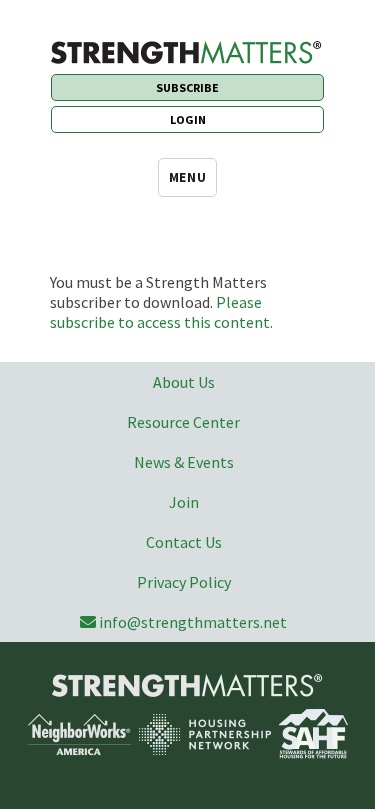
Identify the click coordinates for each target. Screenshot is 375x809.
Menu (187, 177)
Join (184, 502)
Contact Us (184, 542)
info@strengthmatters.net (193, 622)
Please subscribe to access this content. (161, 312)
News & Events (184, 462)
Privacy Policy (184, 582)
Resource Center (183, 422)
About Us (184, 382)
